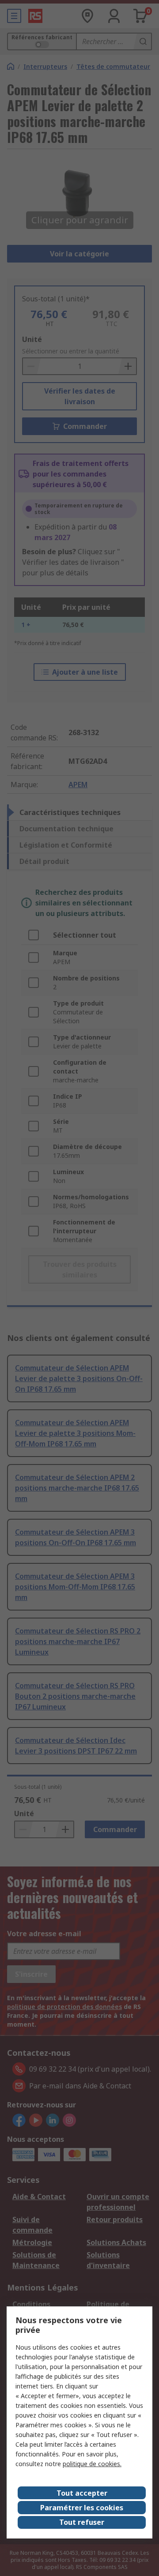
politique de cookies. (92, 2464)
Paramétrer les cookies (82, 2508)
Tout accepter (82, 2493)
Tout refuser (82, 2522)
